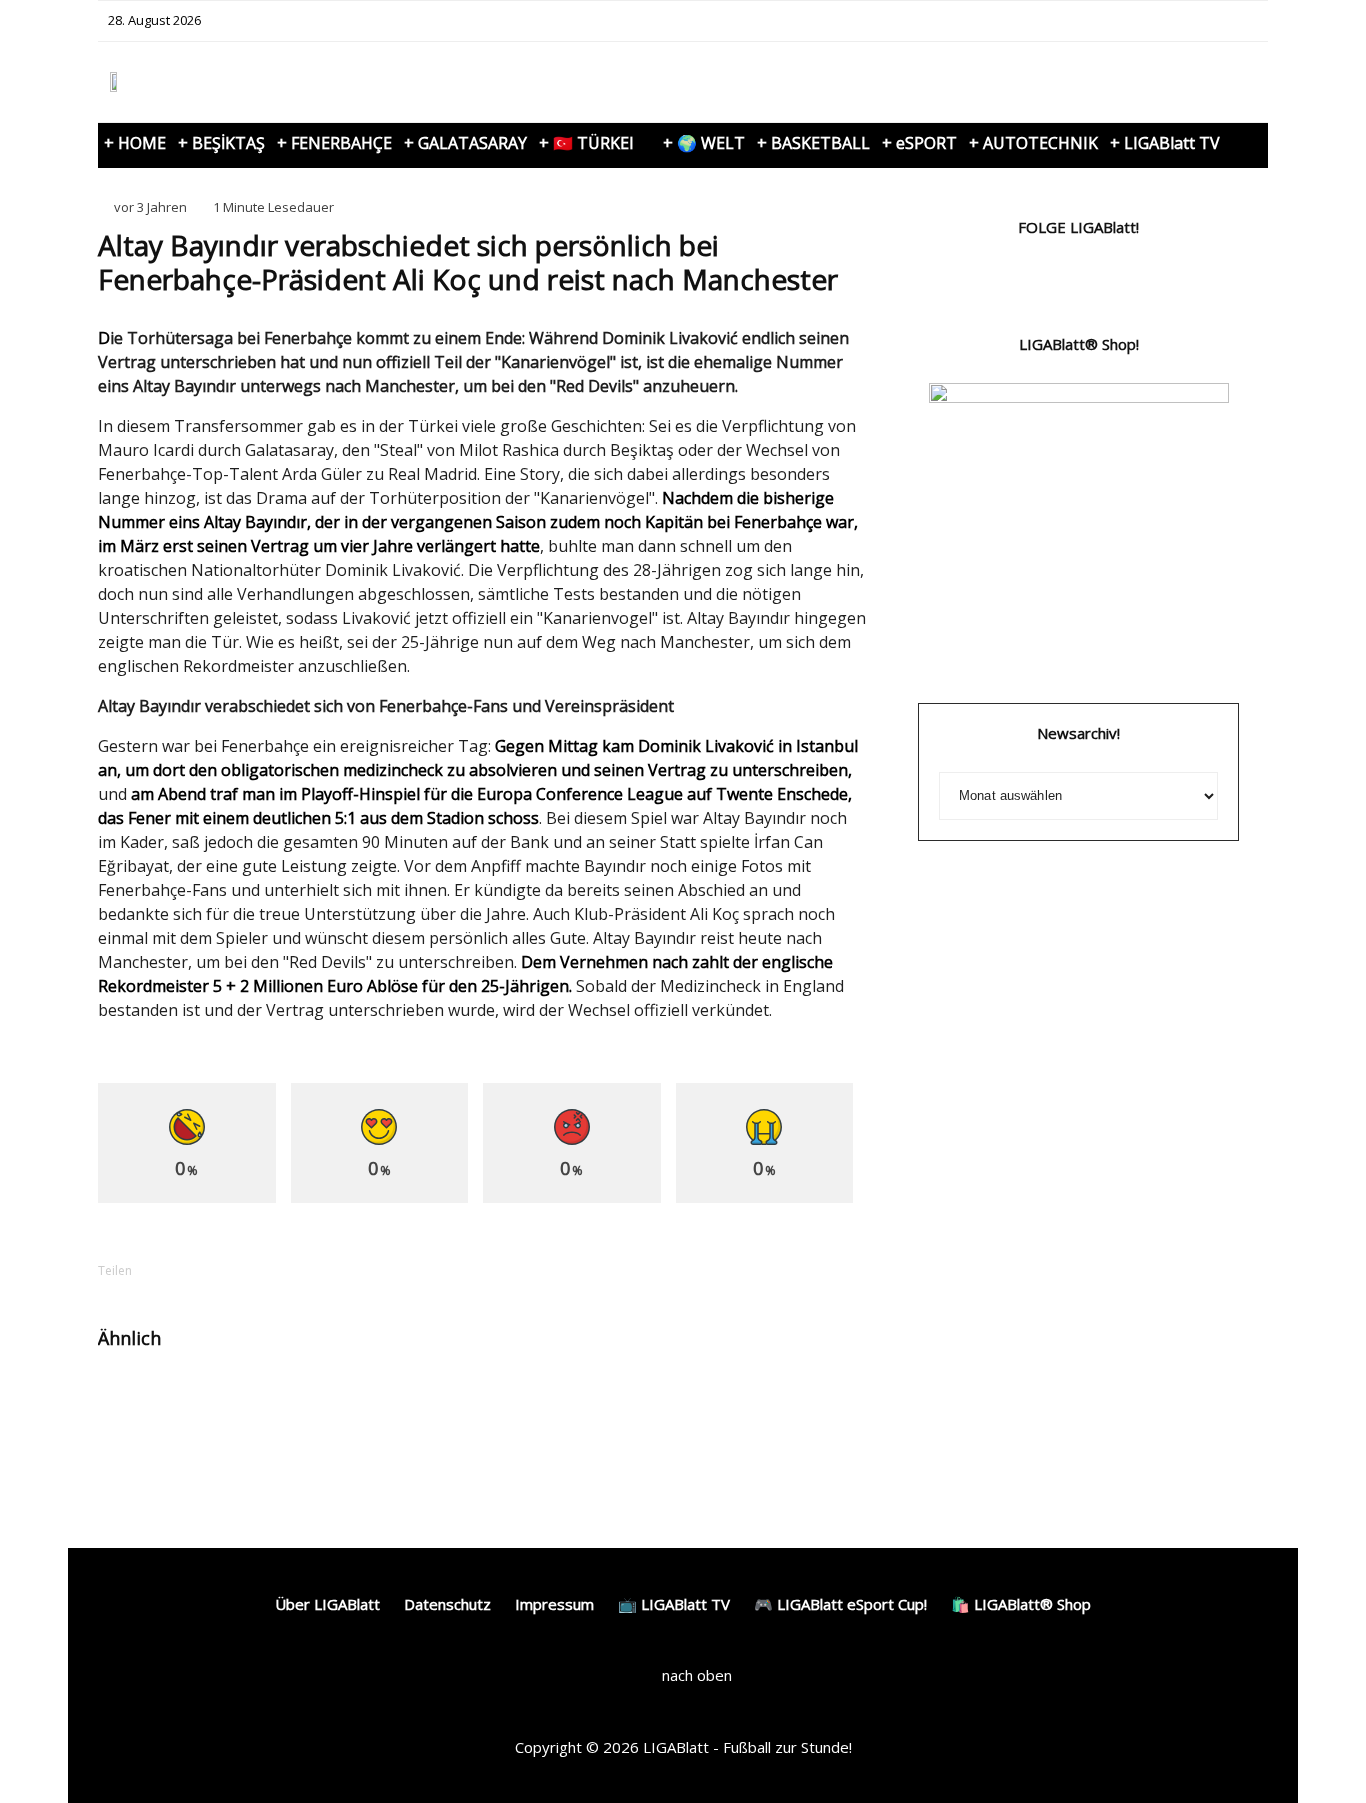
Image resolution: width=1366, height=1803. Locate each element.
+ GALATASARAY (465, 143)
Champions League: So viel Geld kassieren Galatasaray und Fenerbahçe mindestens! (791, 1428)
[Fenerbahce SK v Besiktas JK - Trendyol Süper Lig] (130, 1401)
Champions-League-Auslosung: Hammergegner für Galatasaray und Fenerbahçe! (519, 1428)
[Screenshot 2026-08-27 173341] (397, 1401)
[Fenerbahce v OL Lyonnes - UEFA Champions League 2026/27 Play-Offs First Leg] (663, 1401)
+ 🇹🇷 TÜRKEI (586, 143)
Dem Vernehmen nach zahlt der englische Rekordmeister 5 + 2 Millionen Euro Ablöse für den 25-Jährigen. (465, 974)
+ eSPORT (919, 143)
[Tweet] (240, 1270)
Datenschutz (447, 1604)
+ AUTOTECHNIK (1033, 143)
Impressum (554, 1604)
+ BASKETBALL (813, 143)
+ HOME (135, 143)
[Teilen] (188, 1270)
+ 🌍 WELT (704, 143)
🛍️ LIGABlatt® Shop (1021, 1604)
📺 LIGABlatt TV (674, 1604)
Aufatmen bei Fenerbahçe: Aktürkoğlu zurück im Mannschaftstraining (252, 1419)
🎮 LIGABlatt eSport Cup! (840, 1604)
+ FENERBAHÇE (334, 143)
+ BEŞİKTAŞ (221, 143)
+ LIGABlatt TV (1165, 143)
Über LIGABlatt (327, 1604)
